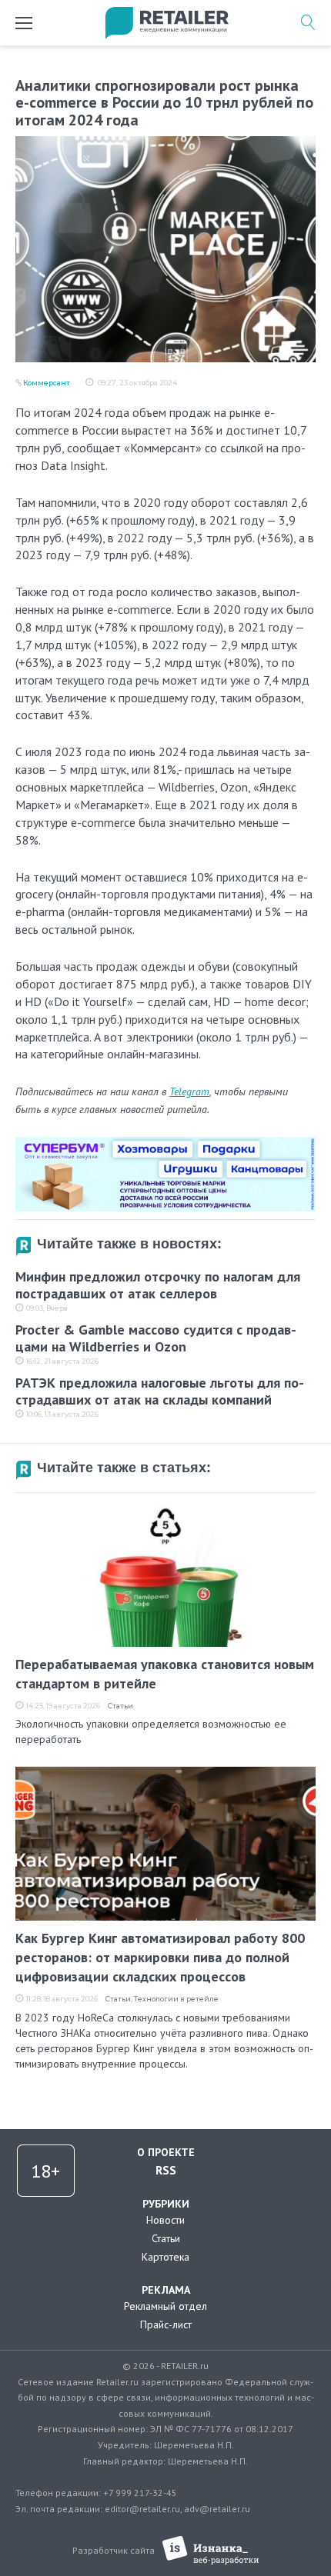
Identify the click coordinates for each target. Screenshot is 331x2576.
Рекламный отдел (165, 2306)
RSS (166, 2170)
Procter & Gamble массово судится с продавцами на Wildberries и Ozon (156, 1338)
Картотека (165, 2257)
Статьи (120, 1706)
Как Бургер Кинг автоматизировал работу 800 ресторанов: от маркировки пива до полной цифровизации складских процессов (160, 1957)
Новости (165, 2220)
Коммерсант (47, 383)
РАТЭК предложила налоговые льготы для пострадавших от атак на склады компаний (160, 1391)
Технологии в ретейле (176, 1999)
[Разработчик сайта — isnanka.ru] (211, 2550)
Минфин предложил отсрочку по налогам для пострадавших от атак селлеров (158, 1285)
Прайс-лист (166, 2324)
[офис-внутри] (165, 1143)
